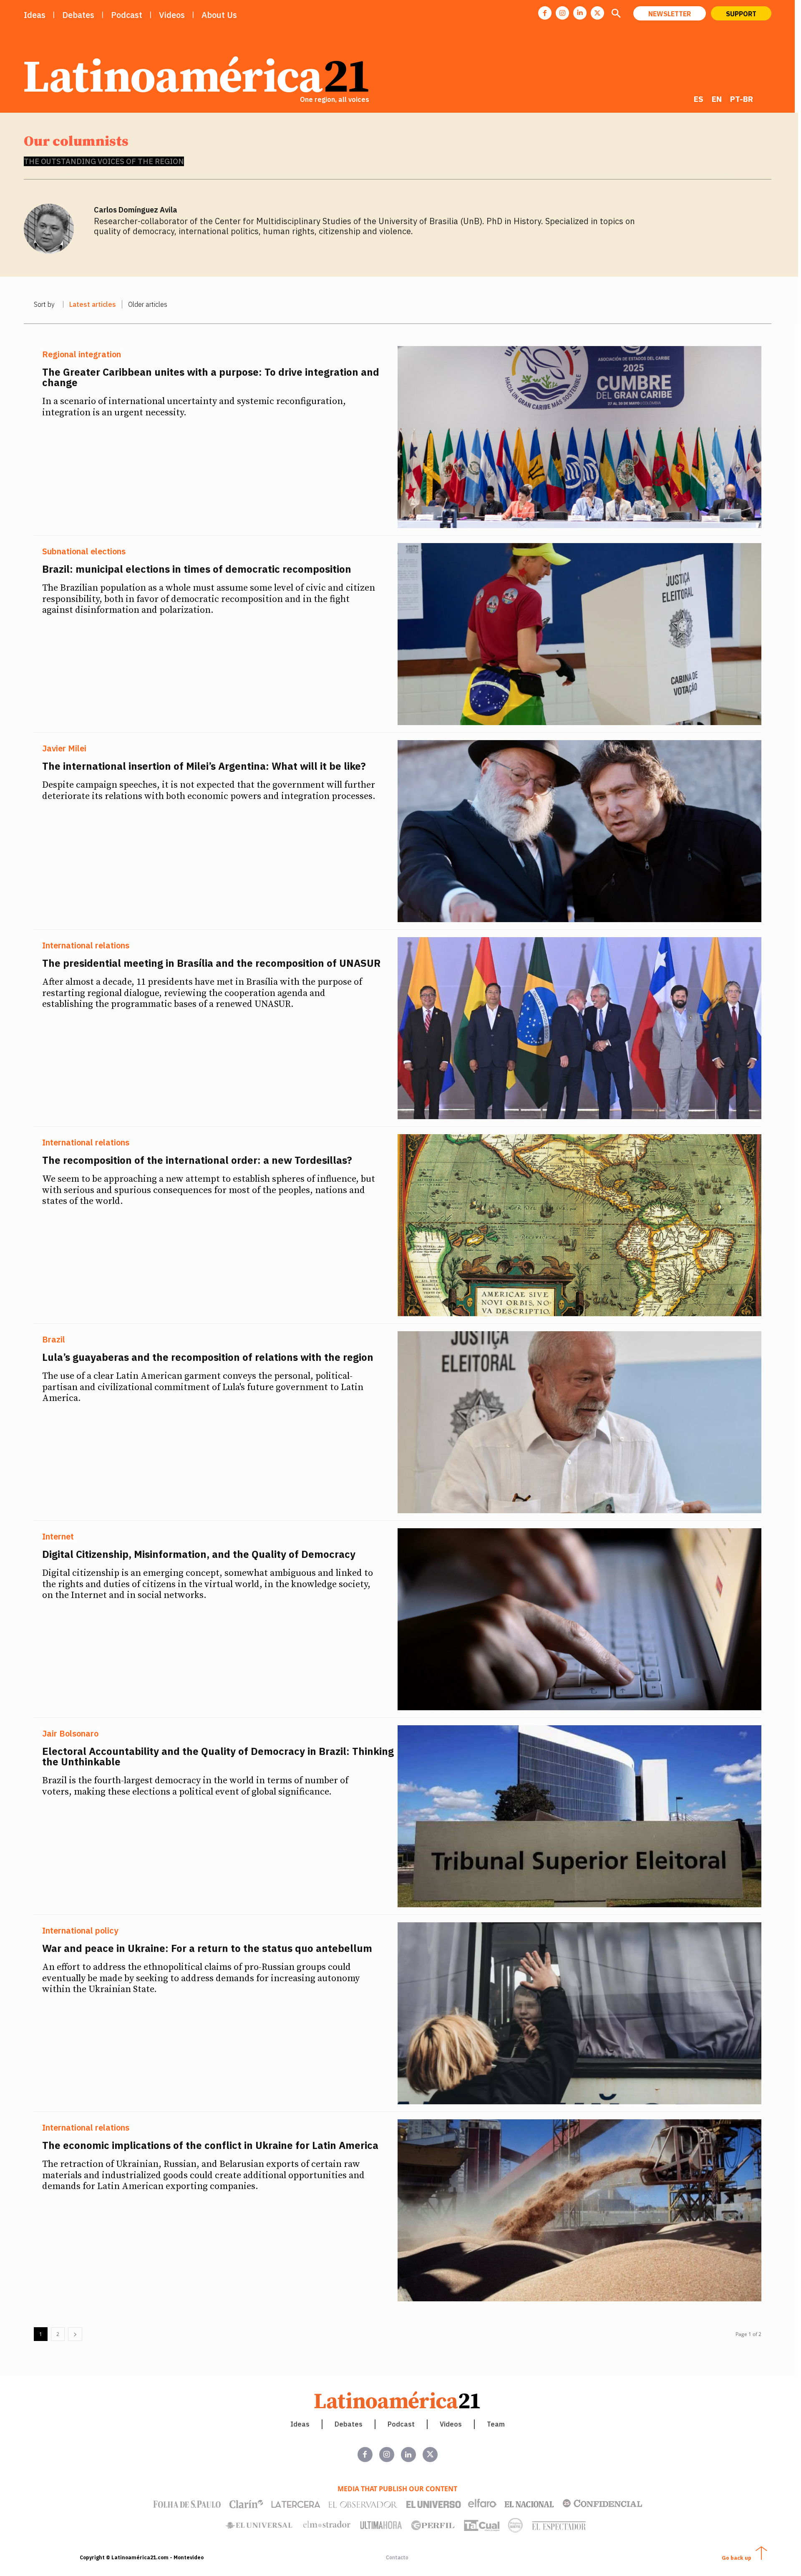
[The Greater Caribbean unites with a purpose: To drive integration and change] (579, 437)
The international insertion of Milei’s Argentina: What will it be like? (204, 766)
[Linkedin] (580, 13)
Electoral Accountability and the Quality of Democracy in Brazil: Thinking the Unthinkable (218, 1756)
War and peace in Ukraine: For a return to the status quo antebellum (208, 1948)
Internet (58, 1537)
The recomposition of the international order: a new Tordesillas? (197, 1160)
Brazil (54, 1340)
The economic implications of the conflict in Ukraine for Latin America (210, 2145)
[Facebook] (545, 13)
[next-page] (75, 2334)
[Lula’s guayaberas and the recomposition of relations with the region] (579, 1422)
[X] (597, 13)
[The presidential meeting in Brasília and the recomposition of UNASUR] (579, 1028)
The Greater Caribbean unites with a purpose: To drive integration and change (211, 377)
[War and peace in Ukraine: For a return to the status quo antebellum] (579, 2013)
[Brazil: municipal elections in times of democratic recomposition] (579, 634)
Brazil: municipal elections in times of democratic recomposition (198, 569)
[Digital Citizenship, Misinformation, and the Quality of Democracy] (579, 1619)
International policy (80, 1931)
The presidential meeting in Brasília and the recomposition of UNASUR (211, 963)
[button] (616, 14)
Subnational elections (84, 551)
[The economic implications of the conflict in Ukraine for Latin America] (579, 2210)
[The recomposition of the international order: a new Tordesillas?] (579, 1225)
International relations (86, 945)
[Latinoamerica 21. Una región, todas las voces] (398, 2400)
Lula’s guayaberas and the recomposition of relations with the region (208, 1357)
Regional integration (82, 354)
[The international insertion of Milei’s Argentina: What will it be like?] (579, 831)
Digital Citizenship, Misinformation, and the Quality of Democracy (199, 1554)
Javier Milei (64, 748)
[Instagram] (562, 13)
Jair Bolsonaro (70, 1734)
